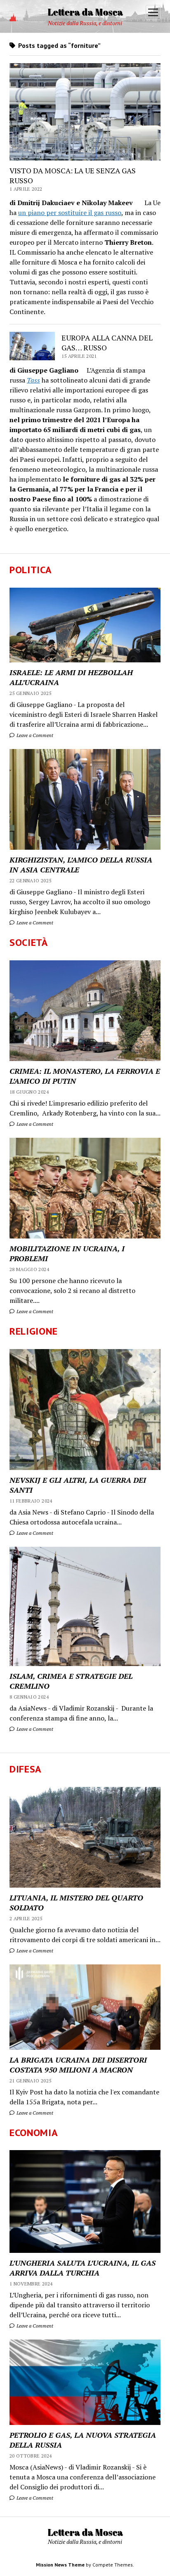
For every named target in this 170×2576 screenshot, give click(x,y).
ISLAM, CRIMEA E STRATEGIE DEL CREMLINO (71, 1681)
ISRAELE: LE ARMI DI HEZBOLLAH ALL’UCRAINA (71, 677)
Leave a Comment (34, 735)
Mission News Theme (60, 2565)
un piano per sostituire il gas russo (70, 213)
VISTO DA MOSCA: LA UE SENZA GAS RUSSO (73, 175)
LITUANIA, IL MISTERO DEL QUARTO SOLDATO (76, 1902)
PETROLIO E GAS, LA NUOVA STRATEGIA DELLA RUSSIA (83, 2440)
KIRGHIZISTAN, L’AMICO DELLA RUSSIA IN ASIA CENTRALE (81, 865)
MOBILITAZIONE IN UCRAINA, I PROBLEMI (67, 1253)
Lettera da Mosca (85, 12)
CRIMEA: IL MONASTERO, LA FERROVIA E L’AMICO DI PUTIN (85, 1076)
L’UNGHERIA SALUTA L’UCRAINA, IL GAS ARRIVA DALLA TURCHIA (83, 2268)
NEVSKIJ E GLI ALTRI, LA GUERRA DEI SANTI (78, 1485)
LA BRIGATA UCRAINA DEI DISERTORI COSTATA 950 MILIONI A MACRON (78, 2065)
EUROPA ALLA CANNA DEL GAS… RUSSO (107, 343)
